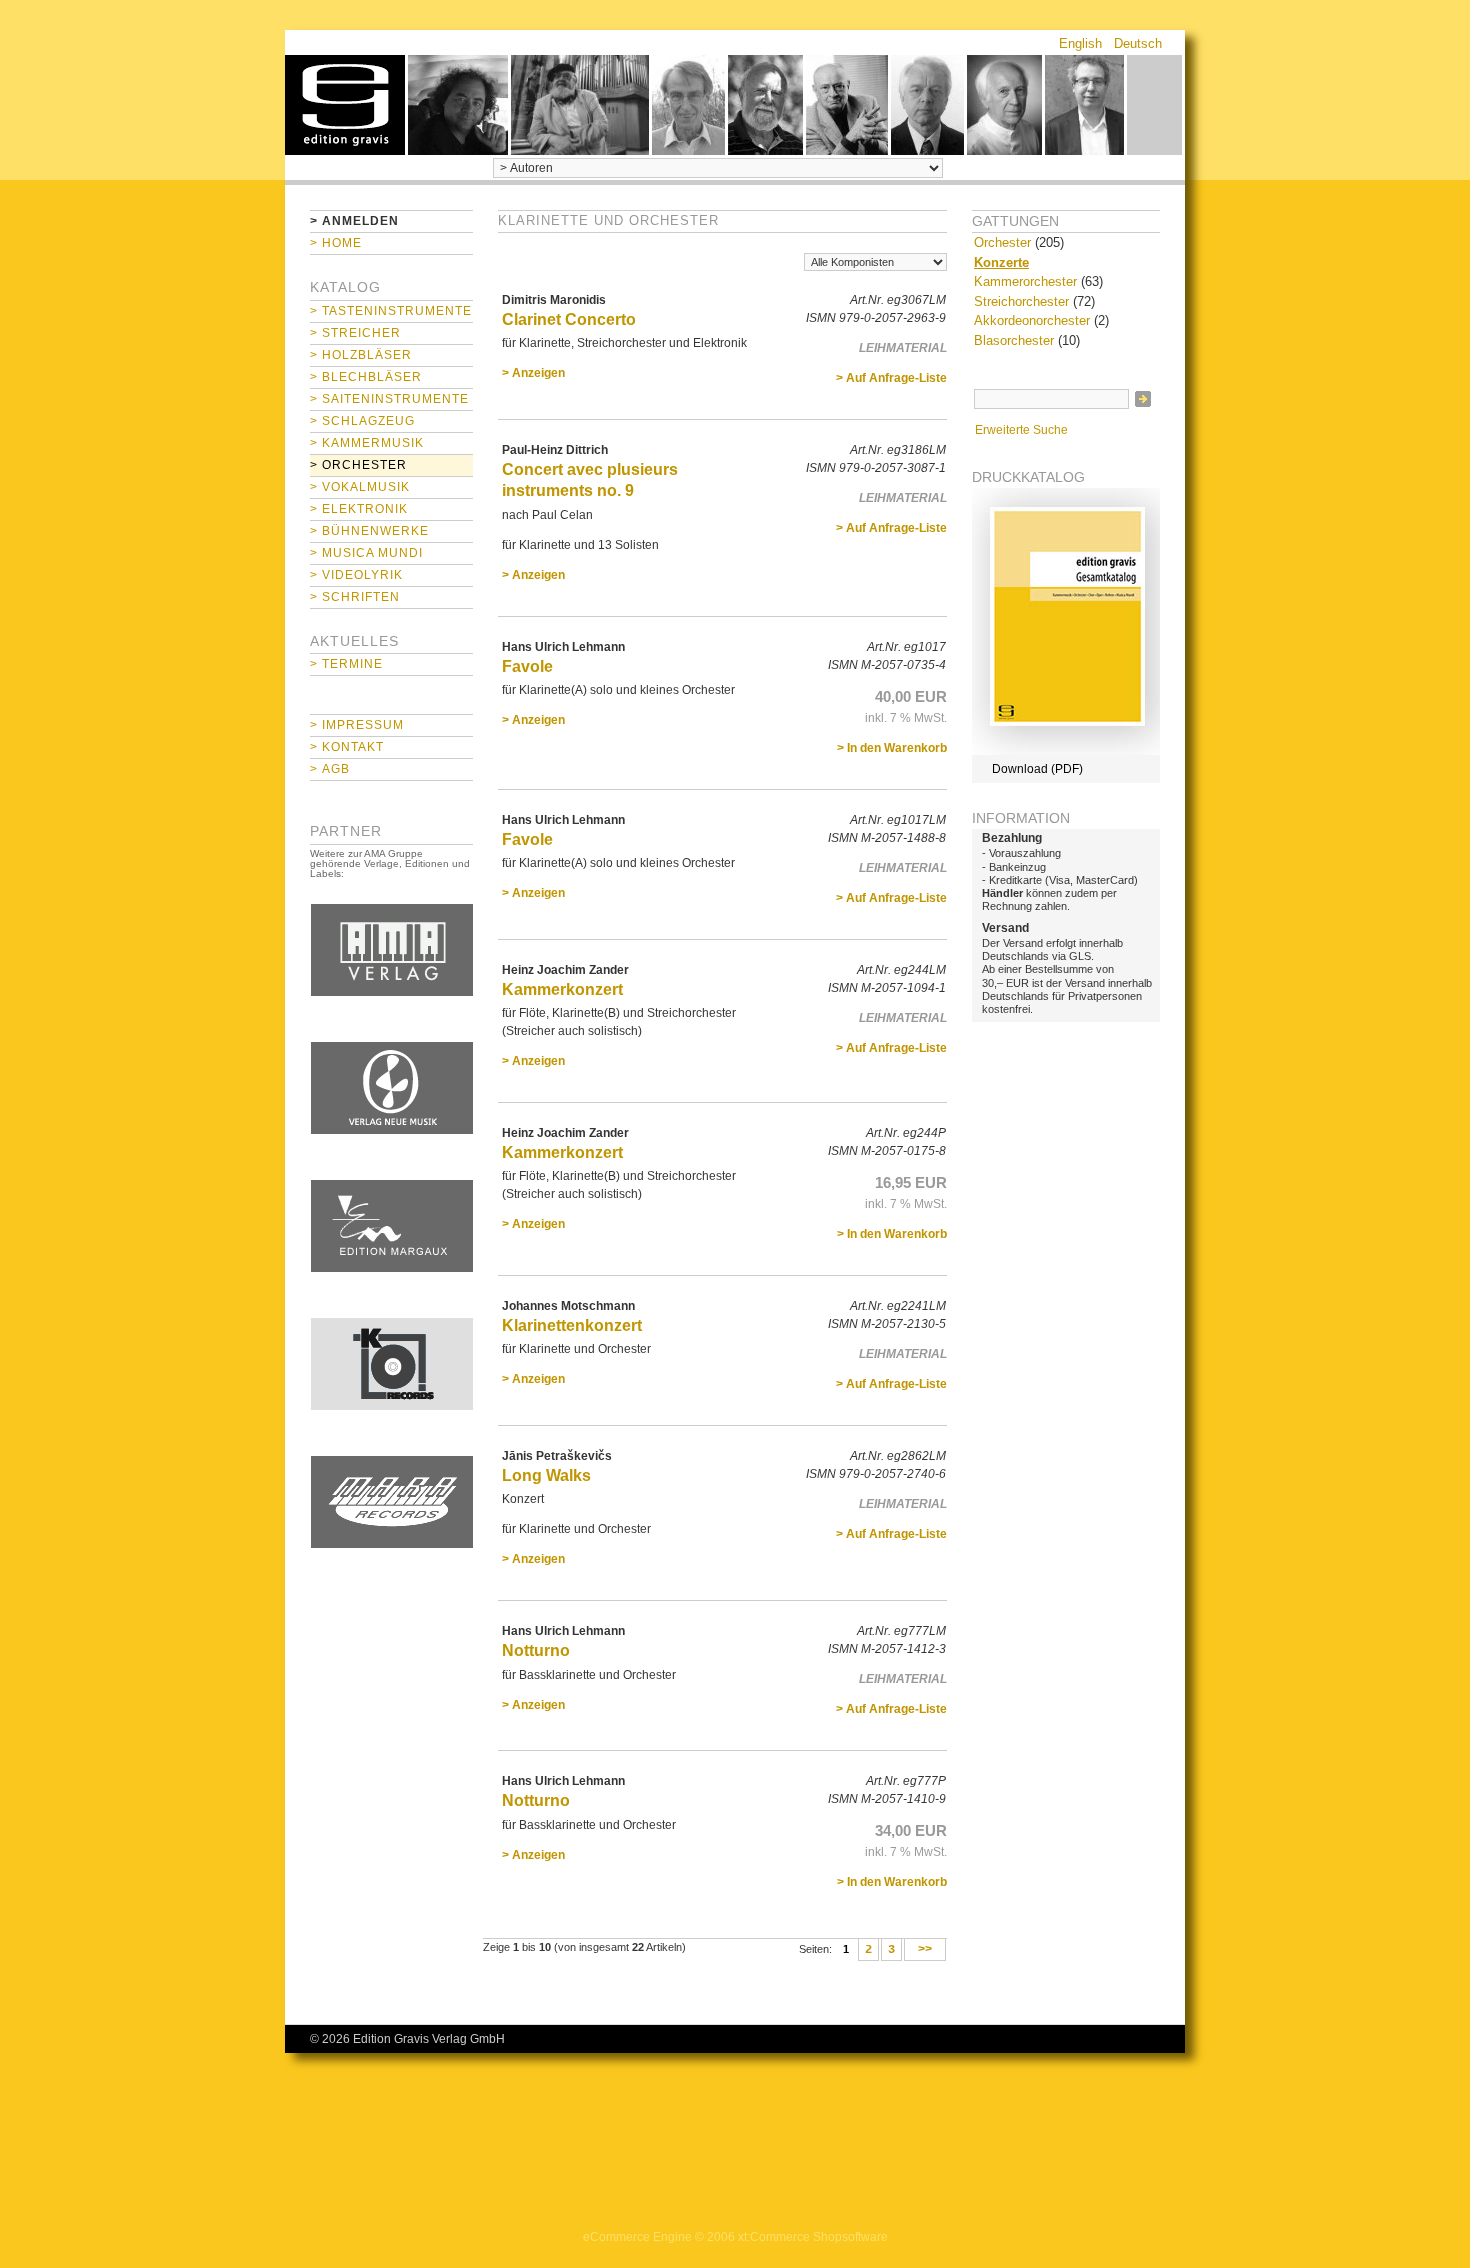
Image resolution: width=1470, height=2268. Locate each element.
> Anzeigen (533, 373)
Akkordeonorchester (1032, 320)
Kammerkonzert (562, 989)
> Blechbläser (366, 377)
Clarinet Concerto (569, 319)
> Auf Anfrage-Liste (891, 378)
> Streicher (355, 333)
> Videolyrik (356, 575)
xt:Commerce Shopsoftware (813, 2237)
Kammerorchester (1025, 281)
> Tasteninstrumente (391, 311)
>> (925, 1950)
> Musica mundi (366, 553)
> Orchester (358, 465)
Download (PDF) (1037, 769)
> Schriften (355, 597)
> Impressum (357, 725)
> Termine (346, 664)
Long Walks (546, 1475)
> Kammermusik (367, 443)
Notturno (536, 1650)
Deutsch (1138, 43)
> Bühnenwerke (369, 531)
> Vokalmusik (360, 487)
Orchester (1002, 242)
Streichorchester (1021, 301)
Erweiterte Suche (1021, 430)
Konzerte (1001, 262)
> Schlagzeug (362, 421)
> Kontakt (347, 747)
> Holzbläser (361, 355)
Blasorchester (1014, 340)
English (1080, 43)
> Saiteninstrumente (389, 399)
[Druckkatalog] (1066, 751)
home (345, 105)
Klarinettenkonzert (572, 1325)
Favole (527, 666)
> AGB (330, 769)
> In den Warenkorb (892, 748)
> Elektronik (359, 509)
